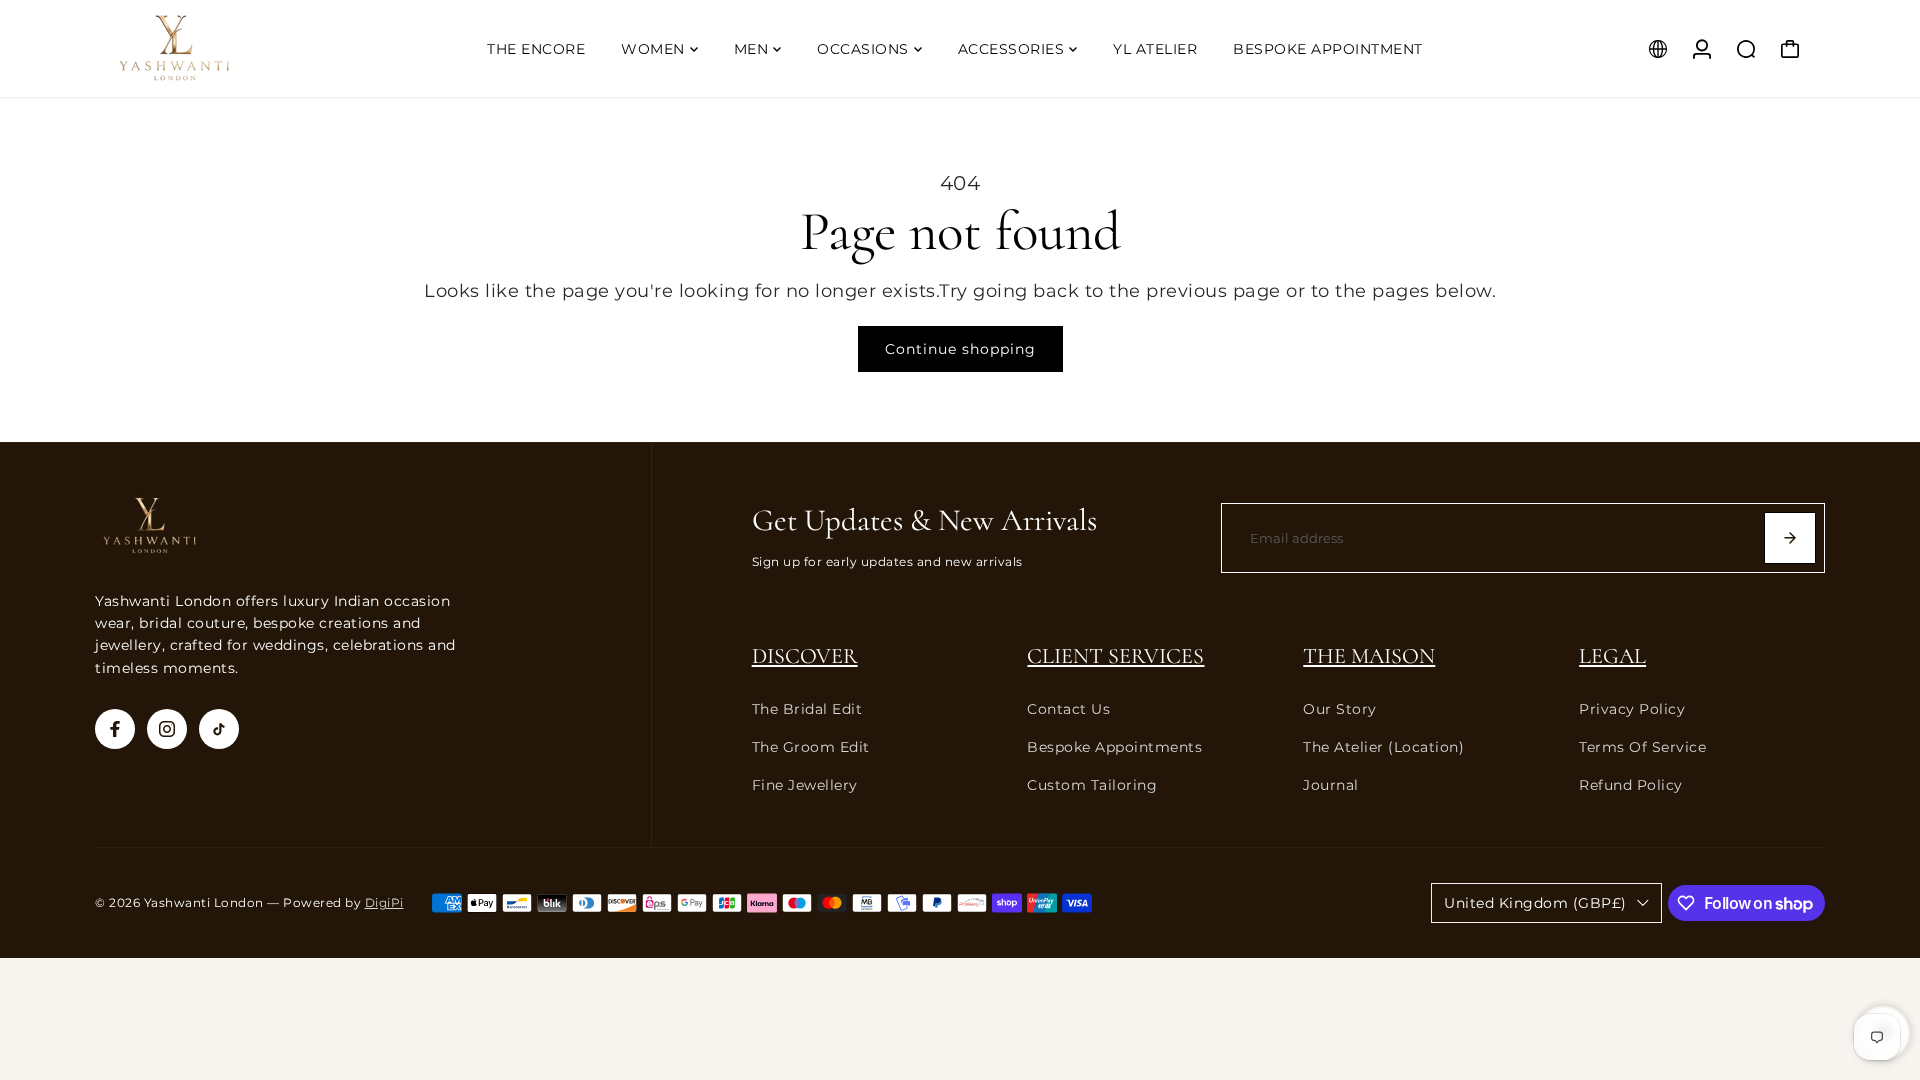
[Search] (1746, 49)
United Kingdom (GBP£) (1535, 903)
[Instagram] (167, 729)
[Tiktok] (219, 729)
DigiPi (384, 903)
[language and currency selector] (1658, 49)
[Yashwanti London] (235, 48)
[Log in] (1702, 49)
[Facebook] (115, 729)
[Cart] (1790, 49)
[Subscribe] (1790, 538)
